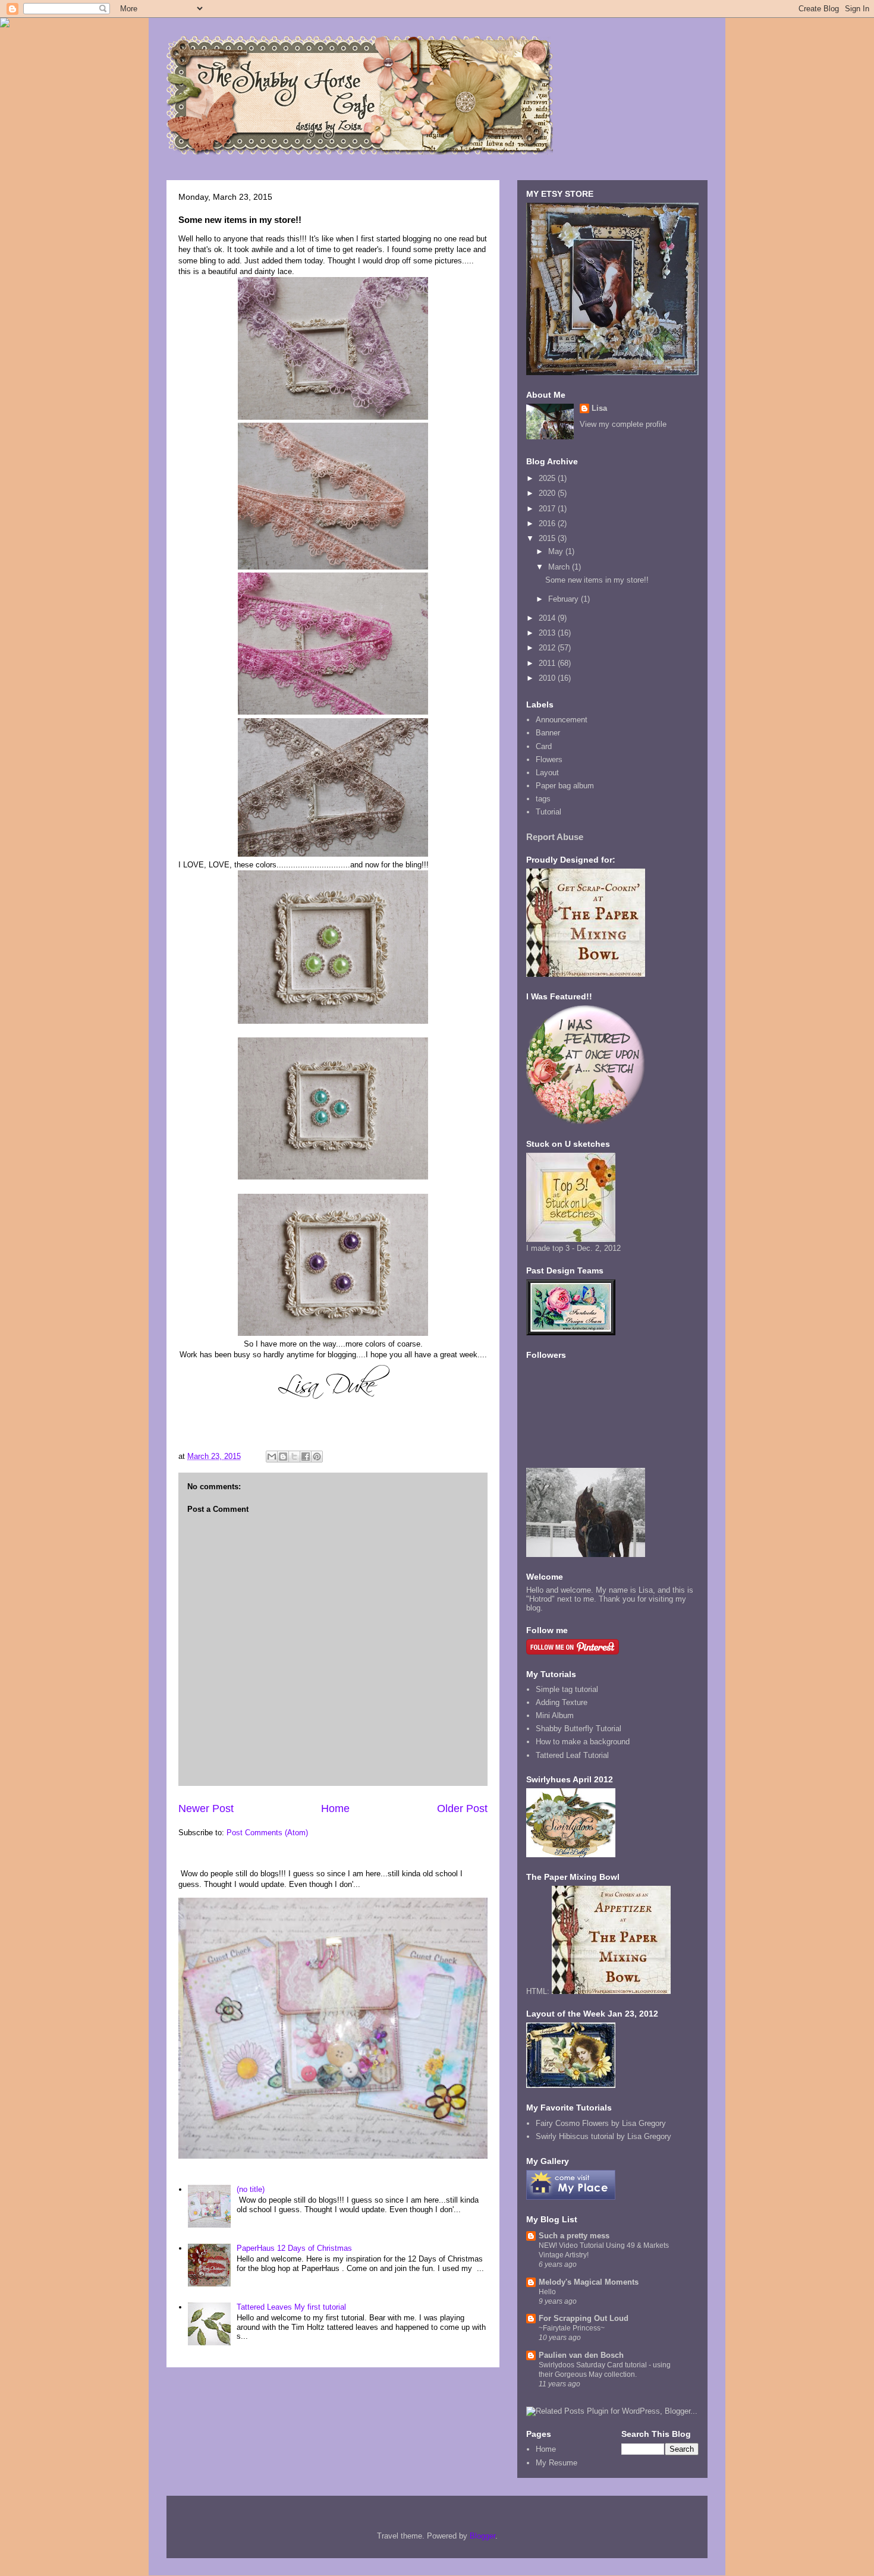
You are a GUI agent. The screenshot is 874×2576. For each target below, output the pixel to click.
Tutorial (548, 812)
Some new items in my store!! (597, 580)
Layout (547, 773)
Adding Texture (562, 1702)
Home (335, 1808)
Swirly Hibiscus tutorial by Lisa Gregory (603, 2136)
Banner (548, 733)
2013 (548, 633)
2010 (548, 678)
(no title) (251, 2189)
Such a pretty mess (574, 2236)
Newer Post (206, 1808)
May (557, 551)
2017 (548, 509)
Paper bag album (565, 786)
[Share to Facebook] (306, 1457)
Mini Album (555, 1715)
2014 (548, 618)
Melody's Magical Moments (589, 2282)
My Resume (557, 2463)
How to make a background (583, 1742)
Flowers (549, 759)
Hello (547, 2292)
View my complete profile (623, 424)
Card (544, 746)
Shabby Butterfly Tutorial (579, 1729)
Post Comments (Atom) (267, 1833)
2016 (548, 523)
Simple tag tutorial (567, 1689)
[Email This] (272, 1457)
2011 (548, 663)
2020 (548, 493)
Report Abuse (555, 837)
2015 (548, 538)
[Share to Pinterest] (317, 1457)
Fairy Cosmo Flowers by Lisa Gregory (601, 2123)
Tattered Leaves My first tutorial (291, 2307)
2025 (548, 478)
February (565, 599)
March (560, 567)
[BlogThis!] (283, 1457)
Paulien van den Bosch (581, 2355)
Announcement (562, 720)
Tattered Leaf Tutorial (572, 1755)
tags (543, 799)
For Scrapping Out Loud (584, 2318)
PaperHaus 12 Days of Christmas (294, 2248)
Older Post (462, 1808)
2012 (548, 648)
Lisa (599, 408)
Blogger (482, 2536)
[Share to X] (294, 1457)
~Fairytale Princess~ (572, 2328)
